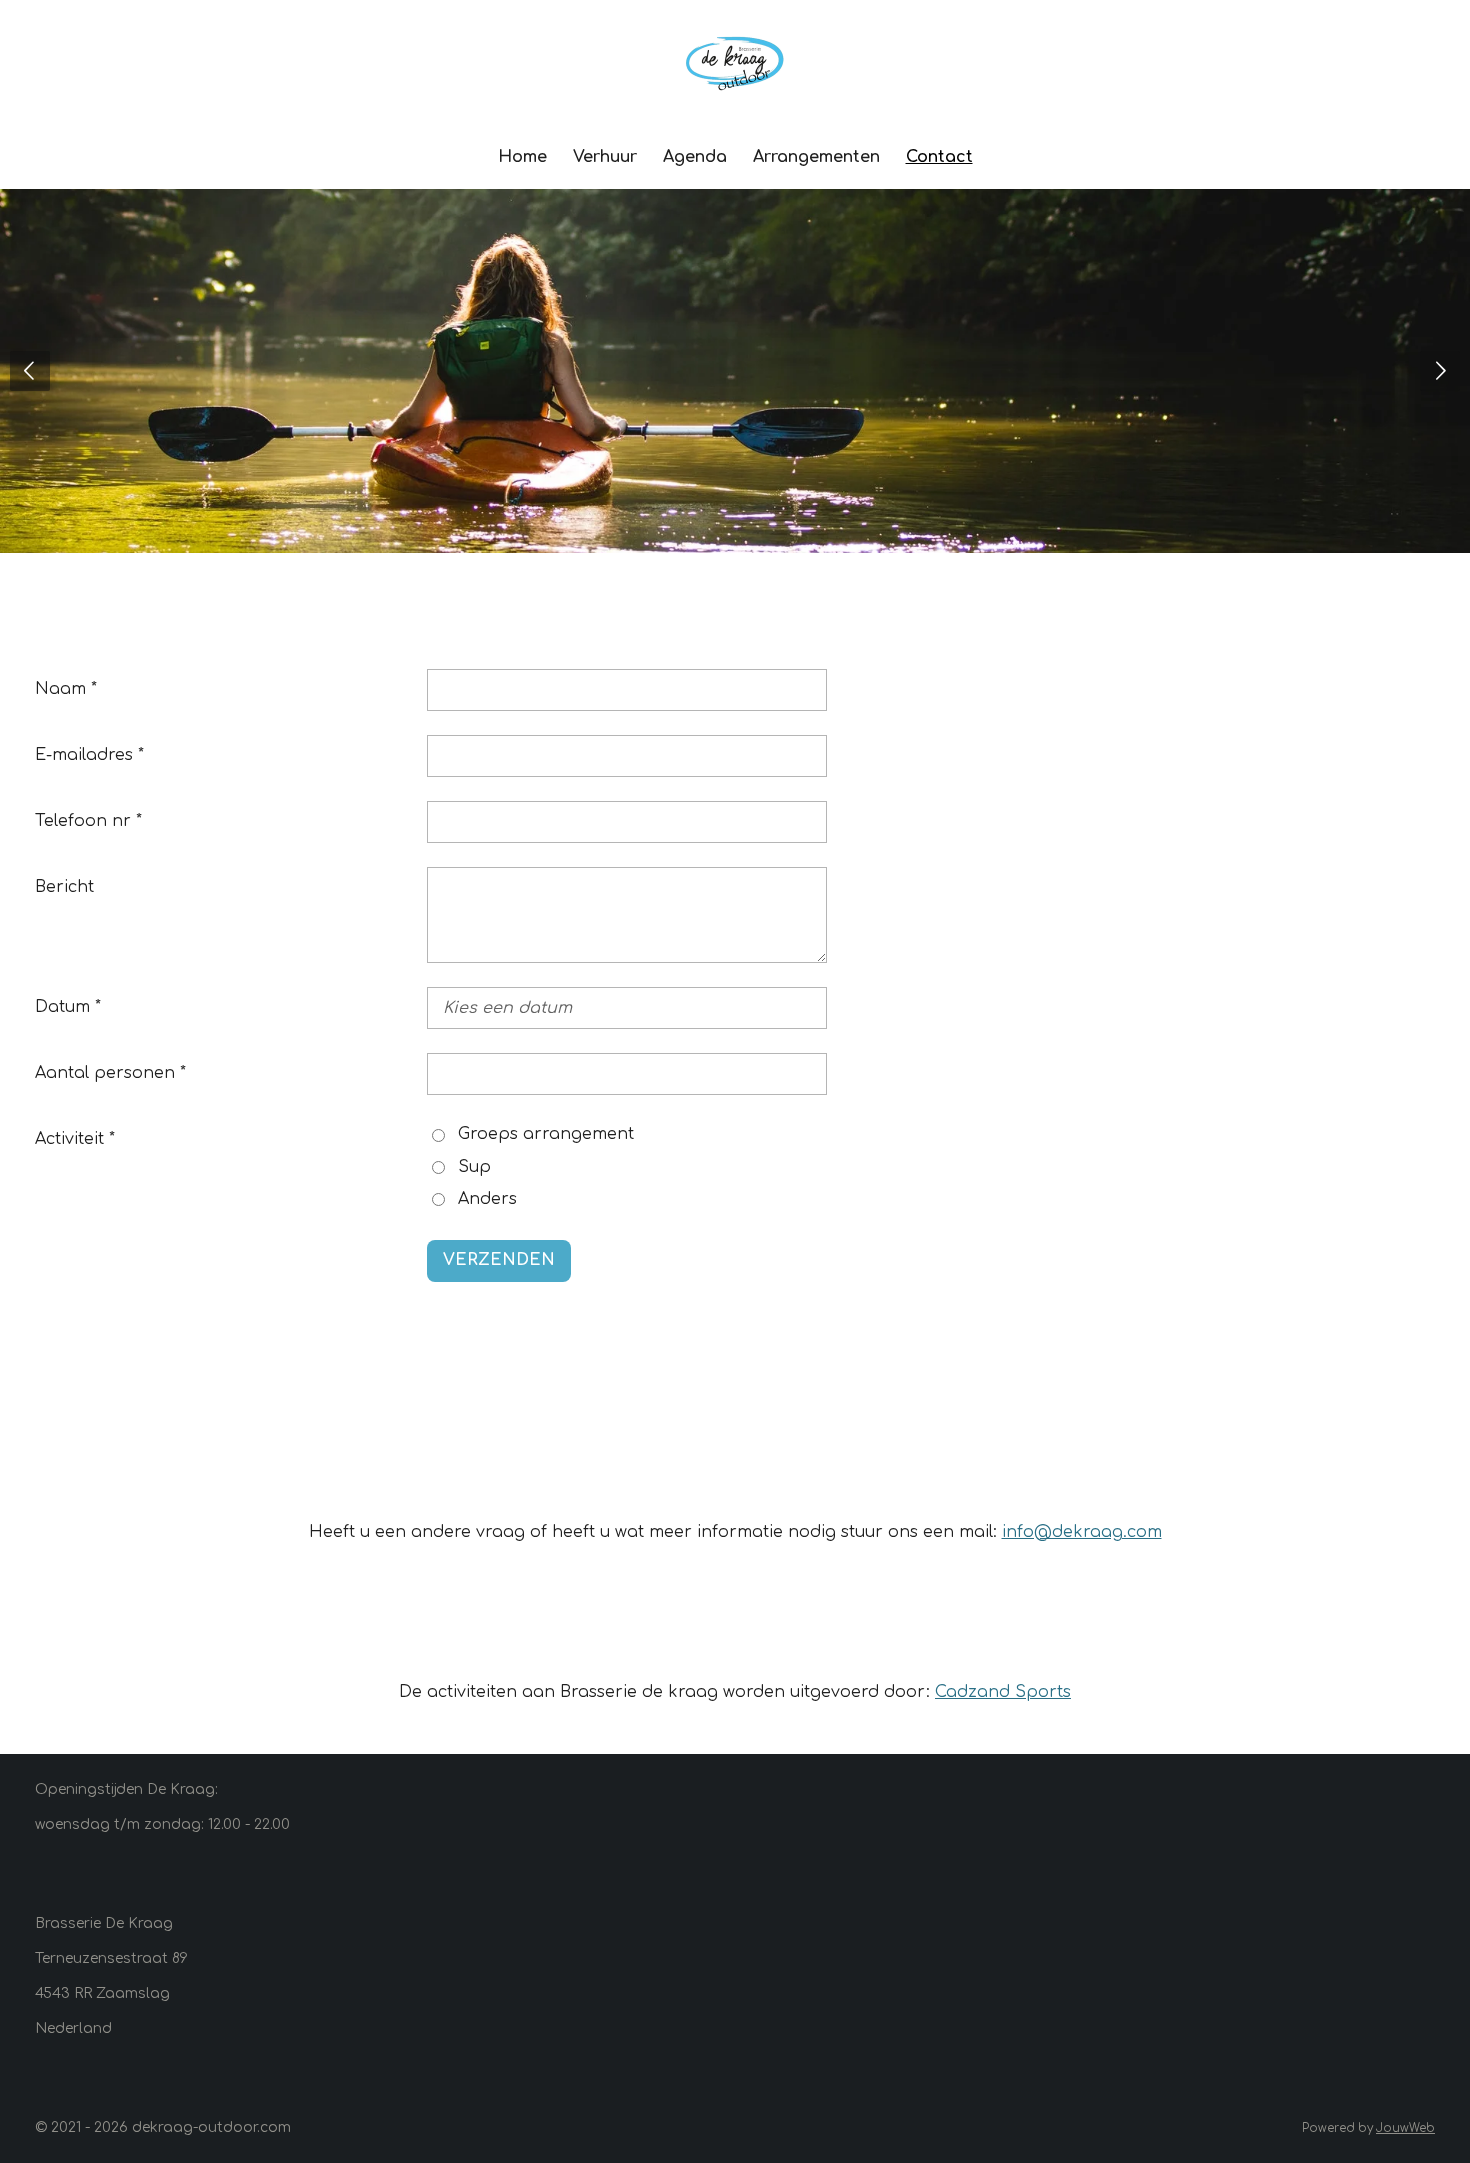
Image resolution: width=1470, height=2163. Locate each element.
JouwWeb (1405, 2128)
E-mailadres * (89, 755)
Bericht (64, 887)
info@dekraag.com (1082, 1532)
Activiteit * (75, 1139)
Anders (487, 1199)
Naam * (66, 689)
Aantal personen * (110, 1073)
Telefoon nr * (88, 821)
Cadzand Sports (1003, 1692)
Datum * (68, 1007)
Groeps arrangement (546, 1134)
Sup (474, 1167)
